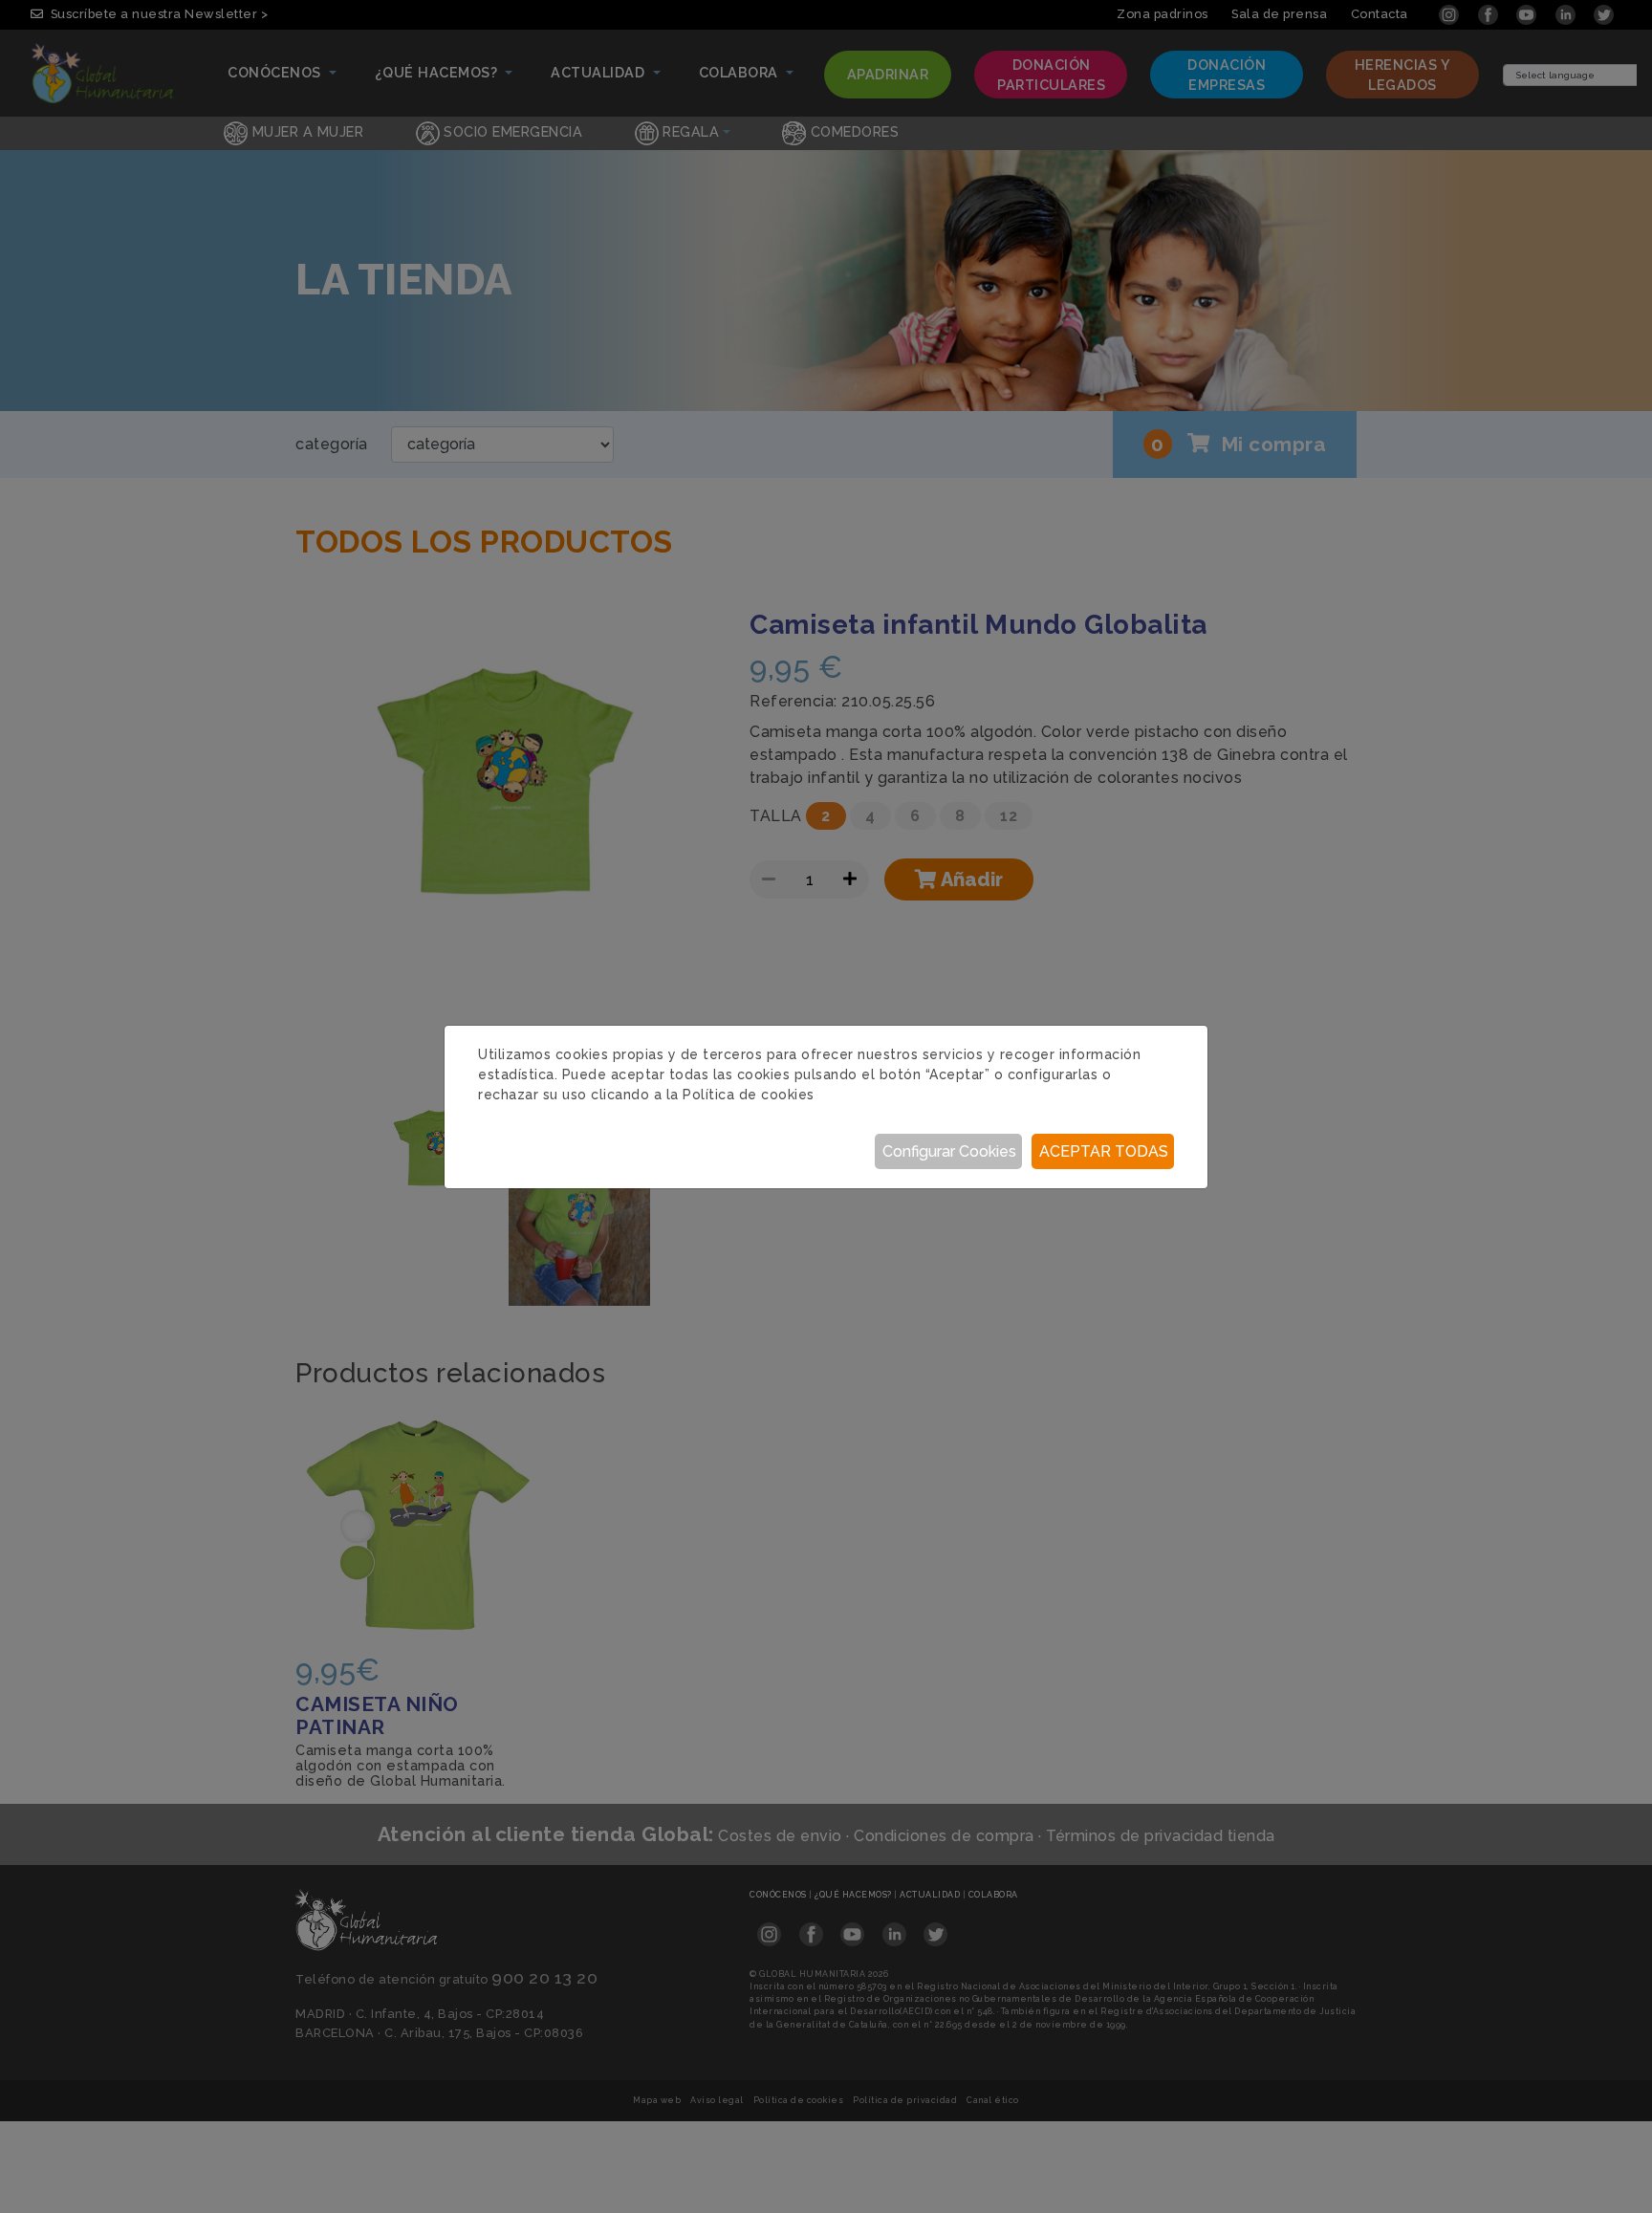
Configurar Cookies (949, 1151)
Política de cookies (749, 1095)
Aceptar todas (1104, 1151)
